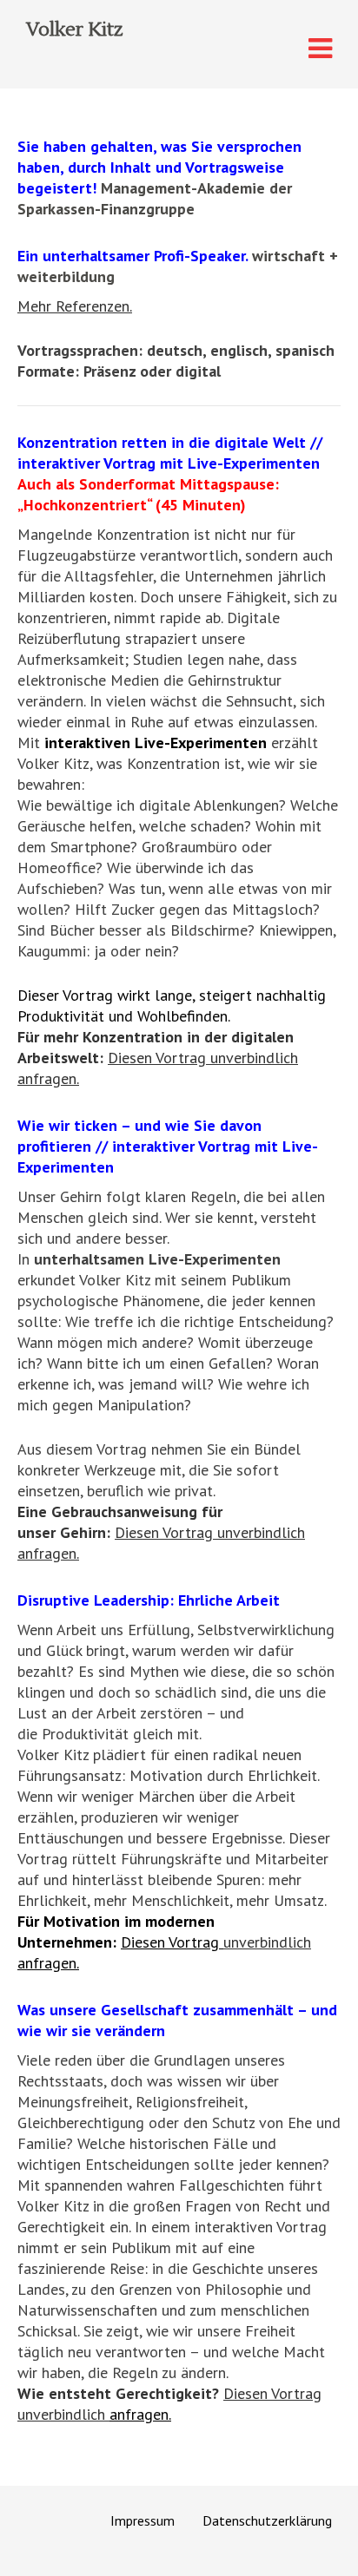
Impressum (143, 2520)
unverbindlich (261, 1532)
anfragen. (48, 1553)
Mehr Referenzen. (75, 306)
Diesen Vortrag (166, 1532)
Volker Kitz (74, 30)
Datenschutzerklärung (267, 2520)
